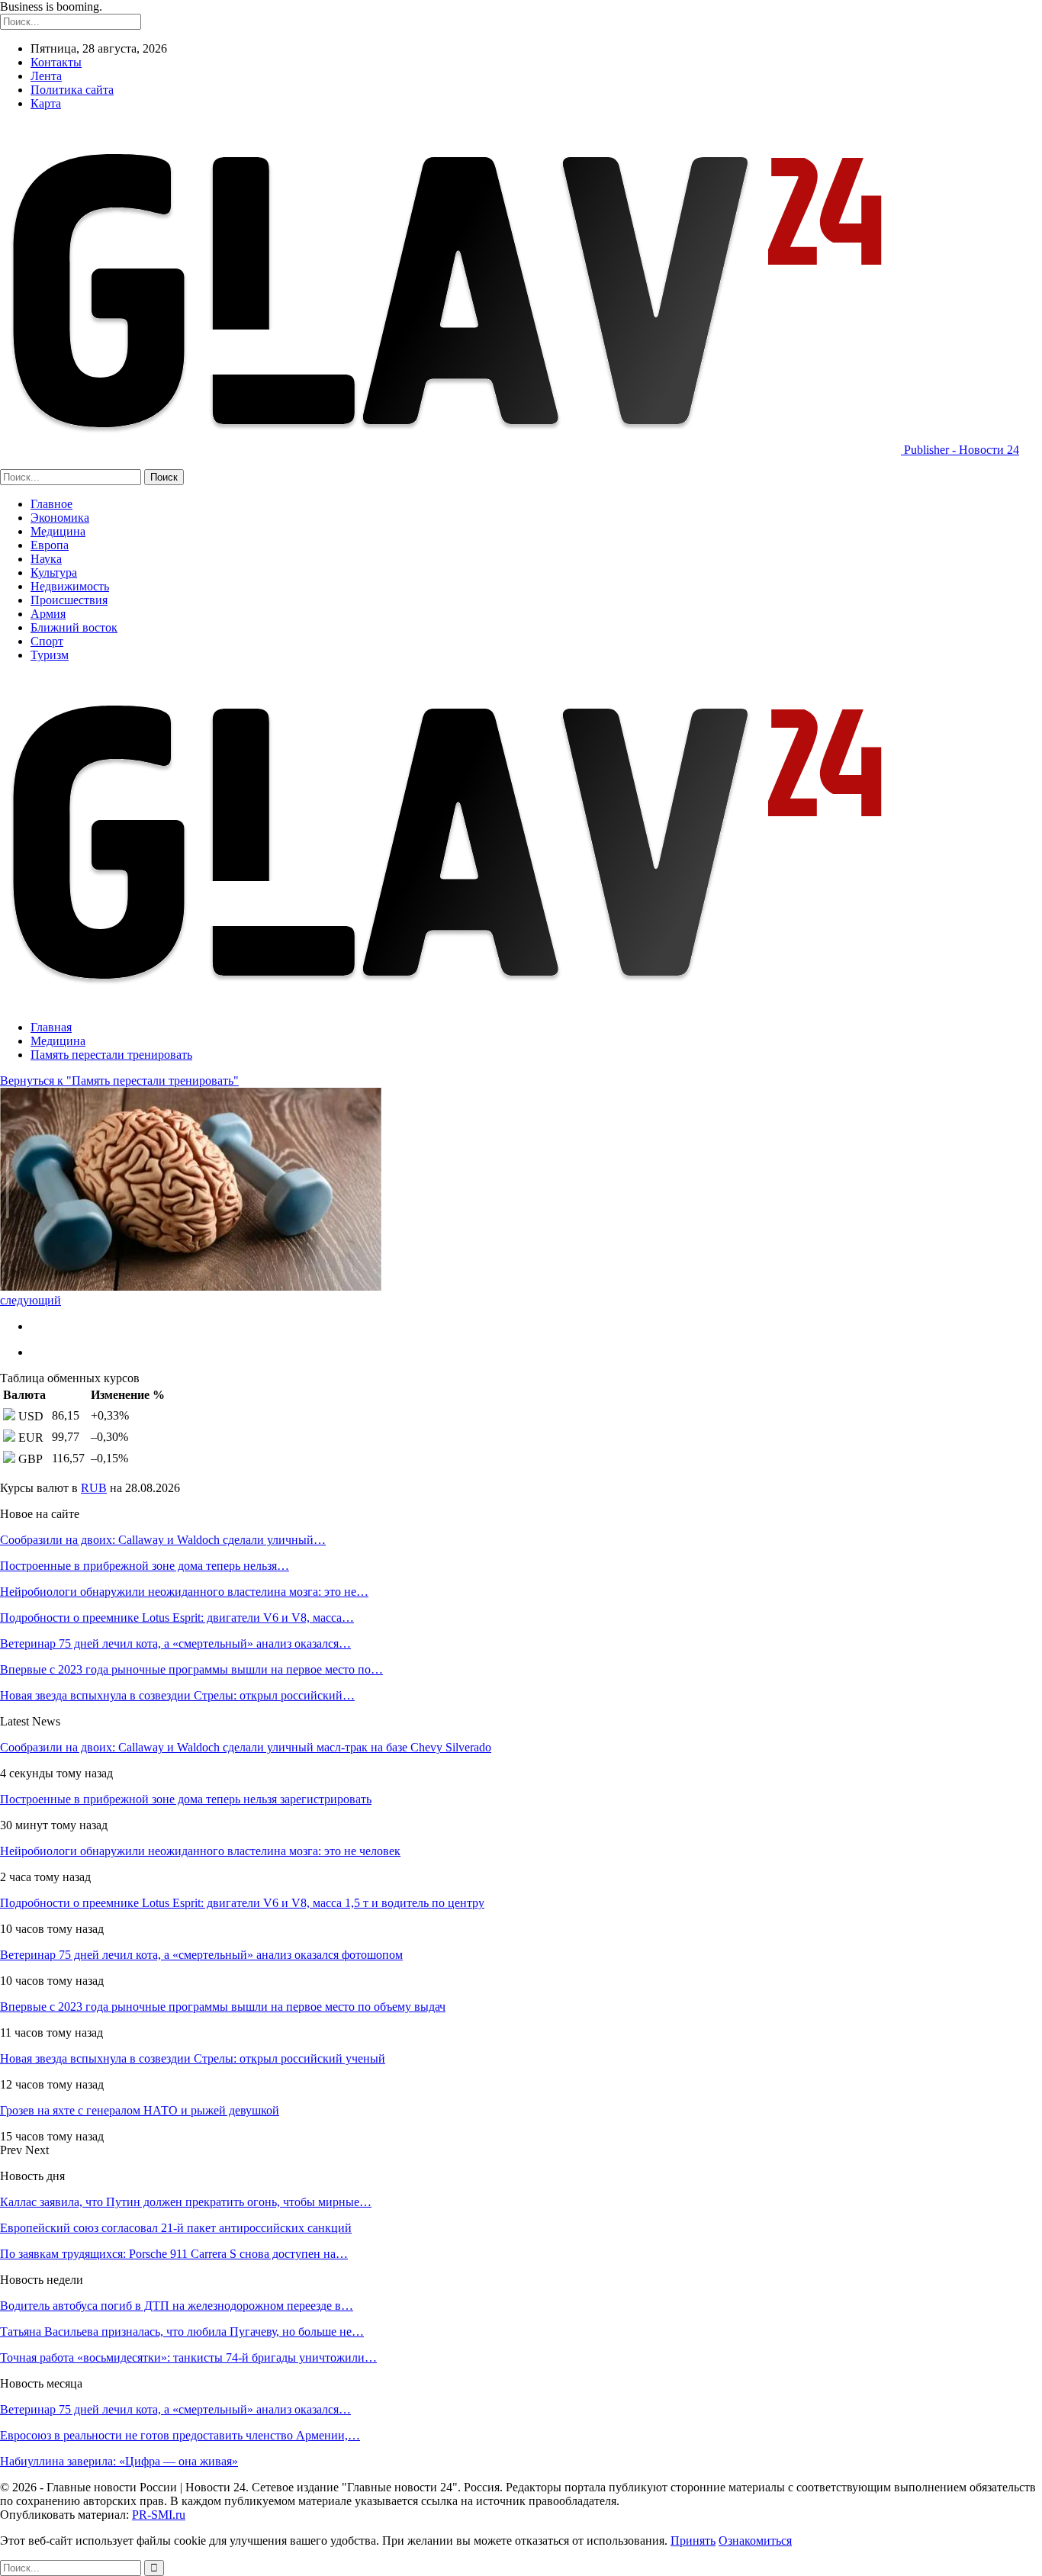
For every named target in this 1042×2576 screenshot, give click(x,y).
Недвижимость (70, 586)
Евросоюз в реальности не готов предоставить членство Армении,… (180, 2435)
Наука (46, 559)
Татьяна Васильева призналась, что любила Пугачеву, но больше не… (182, 2332)
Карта (46, 103)
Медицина (58, 531)
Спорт (47, 641)
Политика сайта (72, 90)
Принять (693, 2541)
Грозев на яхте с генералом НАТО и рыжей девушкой (140, 2110)
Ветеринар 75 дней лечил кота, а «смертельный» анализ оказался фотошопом (201, 1955)
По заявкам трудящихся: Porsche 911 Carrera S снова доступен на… (174, 2254)
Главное (51, 504)
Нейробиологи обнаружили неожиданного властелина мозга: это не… (184, 1592)
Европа (50, 545)
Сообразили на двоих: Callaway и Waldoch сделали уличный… (163, 1540)
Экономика (60, 518)
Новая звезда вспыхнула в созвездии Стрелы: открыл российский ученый (193, 2058)
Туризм (50, 655)
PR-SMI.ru (159, 2515)
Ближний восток (74, 627)
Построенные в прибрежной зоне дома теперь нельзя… (145, 1566)
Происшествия (69, 600)
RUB (94, 1488)
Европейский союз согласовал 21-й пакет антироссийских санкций (176, 2228)
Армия (48, 614)
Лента (46, 76)
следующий (31, 1300)
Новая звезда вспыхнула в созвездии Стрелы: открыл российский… (177, 1695)
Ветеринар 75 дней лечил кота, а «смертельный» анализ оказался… (175, 1643)
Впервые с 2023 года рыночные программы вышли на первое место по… (191, 1669)
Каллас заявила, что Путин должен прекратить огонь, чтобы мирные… (186, 2202)
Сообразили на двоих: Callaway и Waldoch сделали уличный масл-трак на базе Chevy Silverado (246, 1747)
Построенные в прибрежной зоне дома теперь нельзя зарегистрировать (186, 1799)
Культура (54, 572)
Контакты (56, 62)
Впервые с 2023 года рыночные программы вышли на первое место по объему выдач (223, 2007)
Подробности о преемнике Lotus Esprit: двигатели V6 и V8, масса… (177, 1618)
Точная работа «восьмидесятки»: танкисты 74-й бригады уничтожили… (188, 2357)
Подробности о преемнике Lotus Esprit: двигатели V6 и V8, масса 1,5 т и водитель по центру (242, 1903)
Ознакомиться (755, 2541)
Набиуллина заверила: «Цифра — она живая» (119, 2461)
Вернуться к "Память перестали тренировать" (119, 1081)
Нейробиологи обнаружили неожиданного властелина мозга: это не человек (200, 1851)
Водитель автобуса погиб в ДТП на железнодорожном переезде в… (177, 2306)
